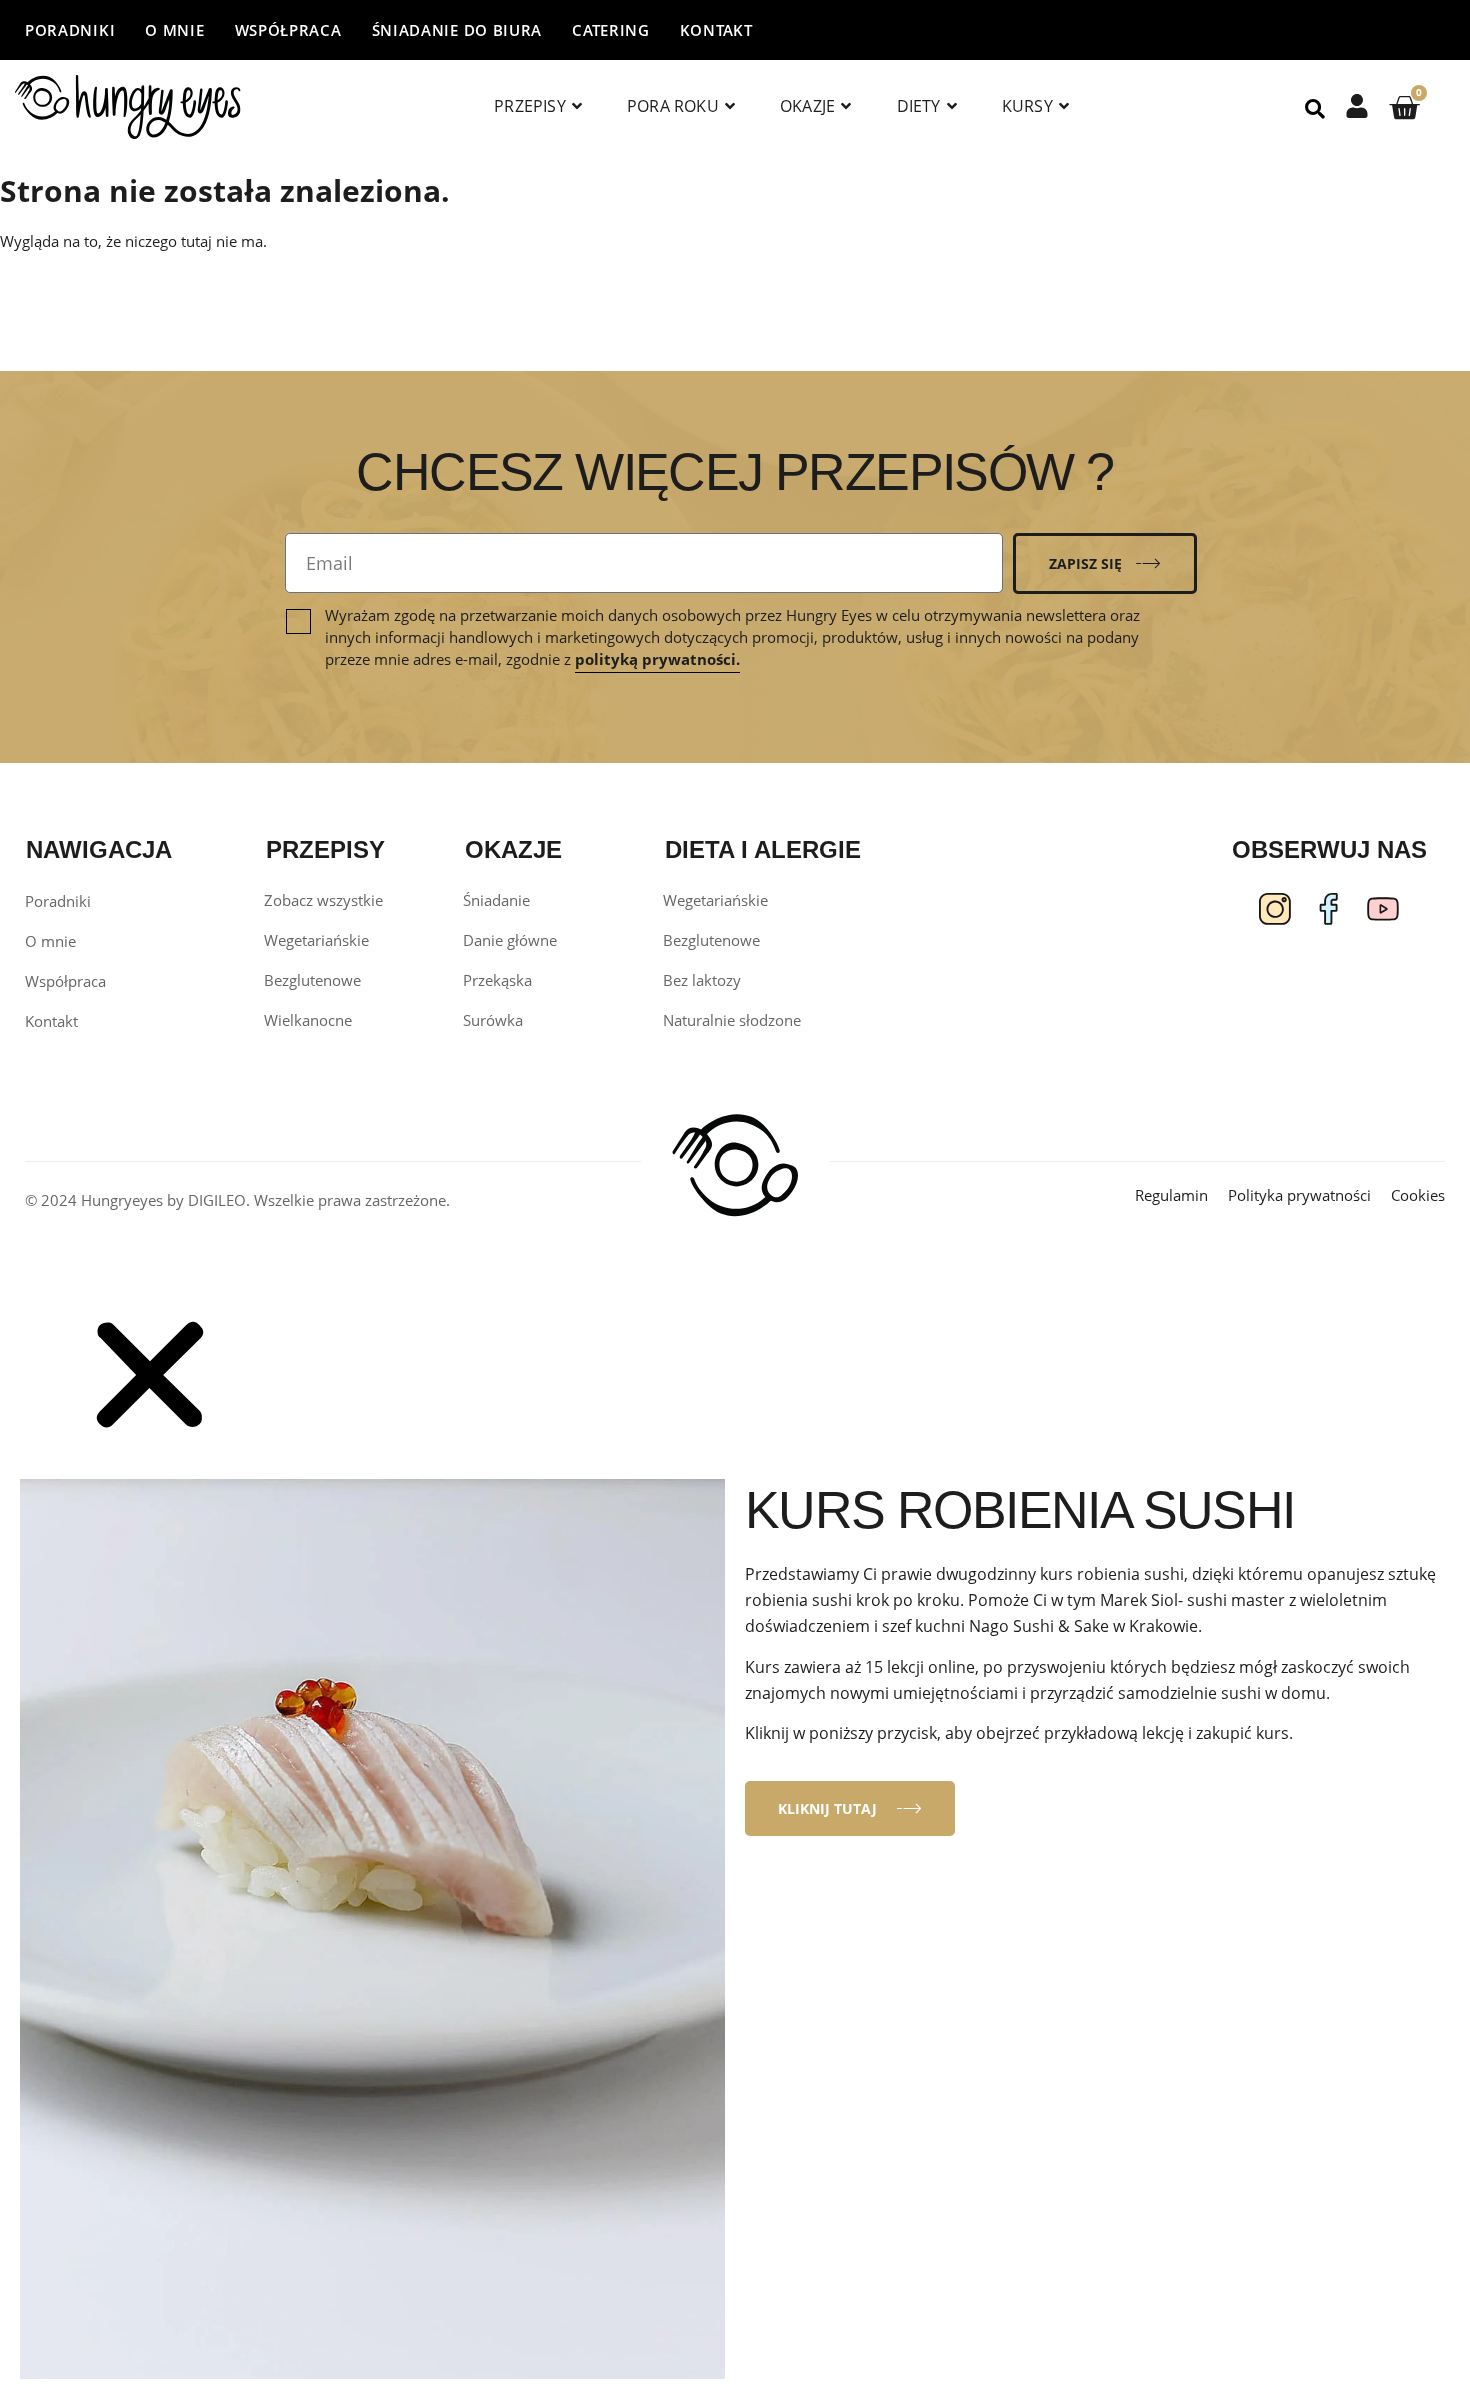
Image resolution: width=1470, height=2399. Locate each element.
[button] (150, 1444)
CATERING (611, 30)
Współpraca (288, 30)
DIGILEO (217, 1200)
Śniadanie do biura (457, 30)
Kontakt (716, 30)
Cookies (1418, 1195)
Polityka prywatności (1299, 1195)
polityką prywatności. (657, 659)
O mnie (174, 30)
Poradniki (70, 30)
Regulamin (1171, 1195)
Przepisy (530, 106)
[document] (735, 1849)
